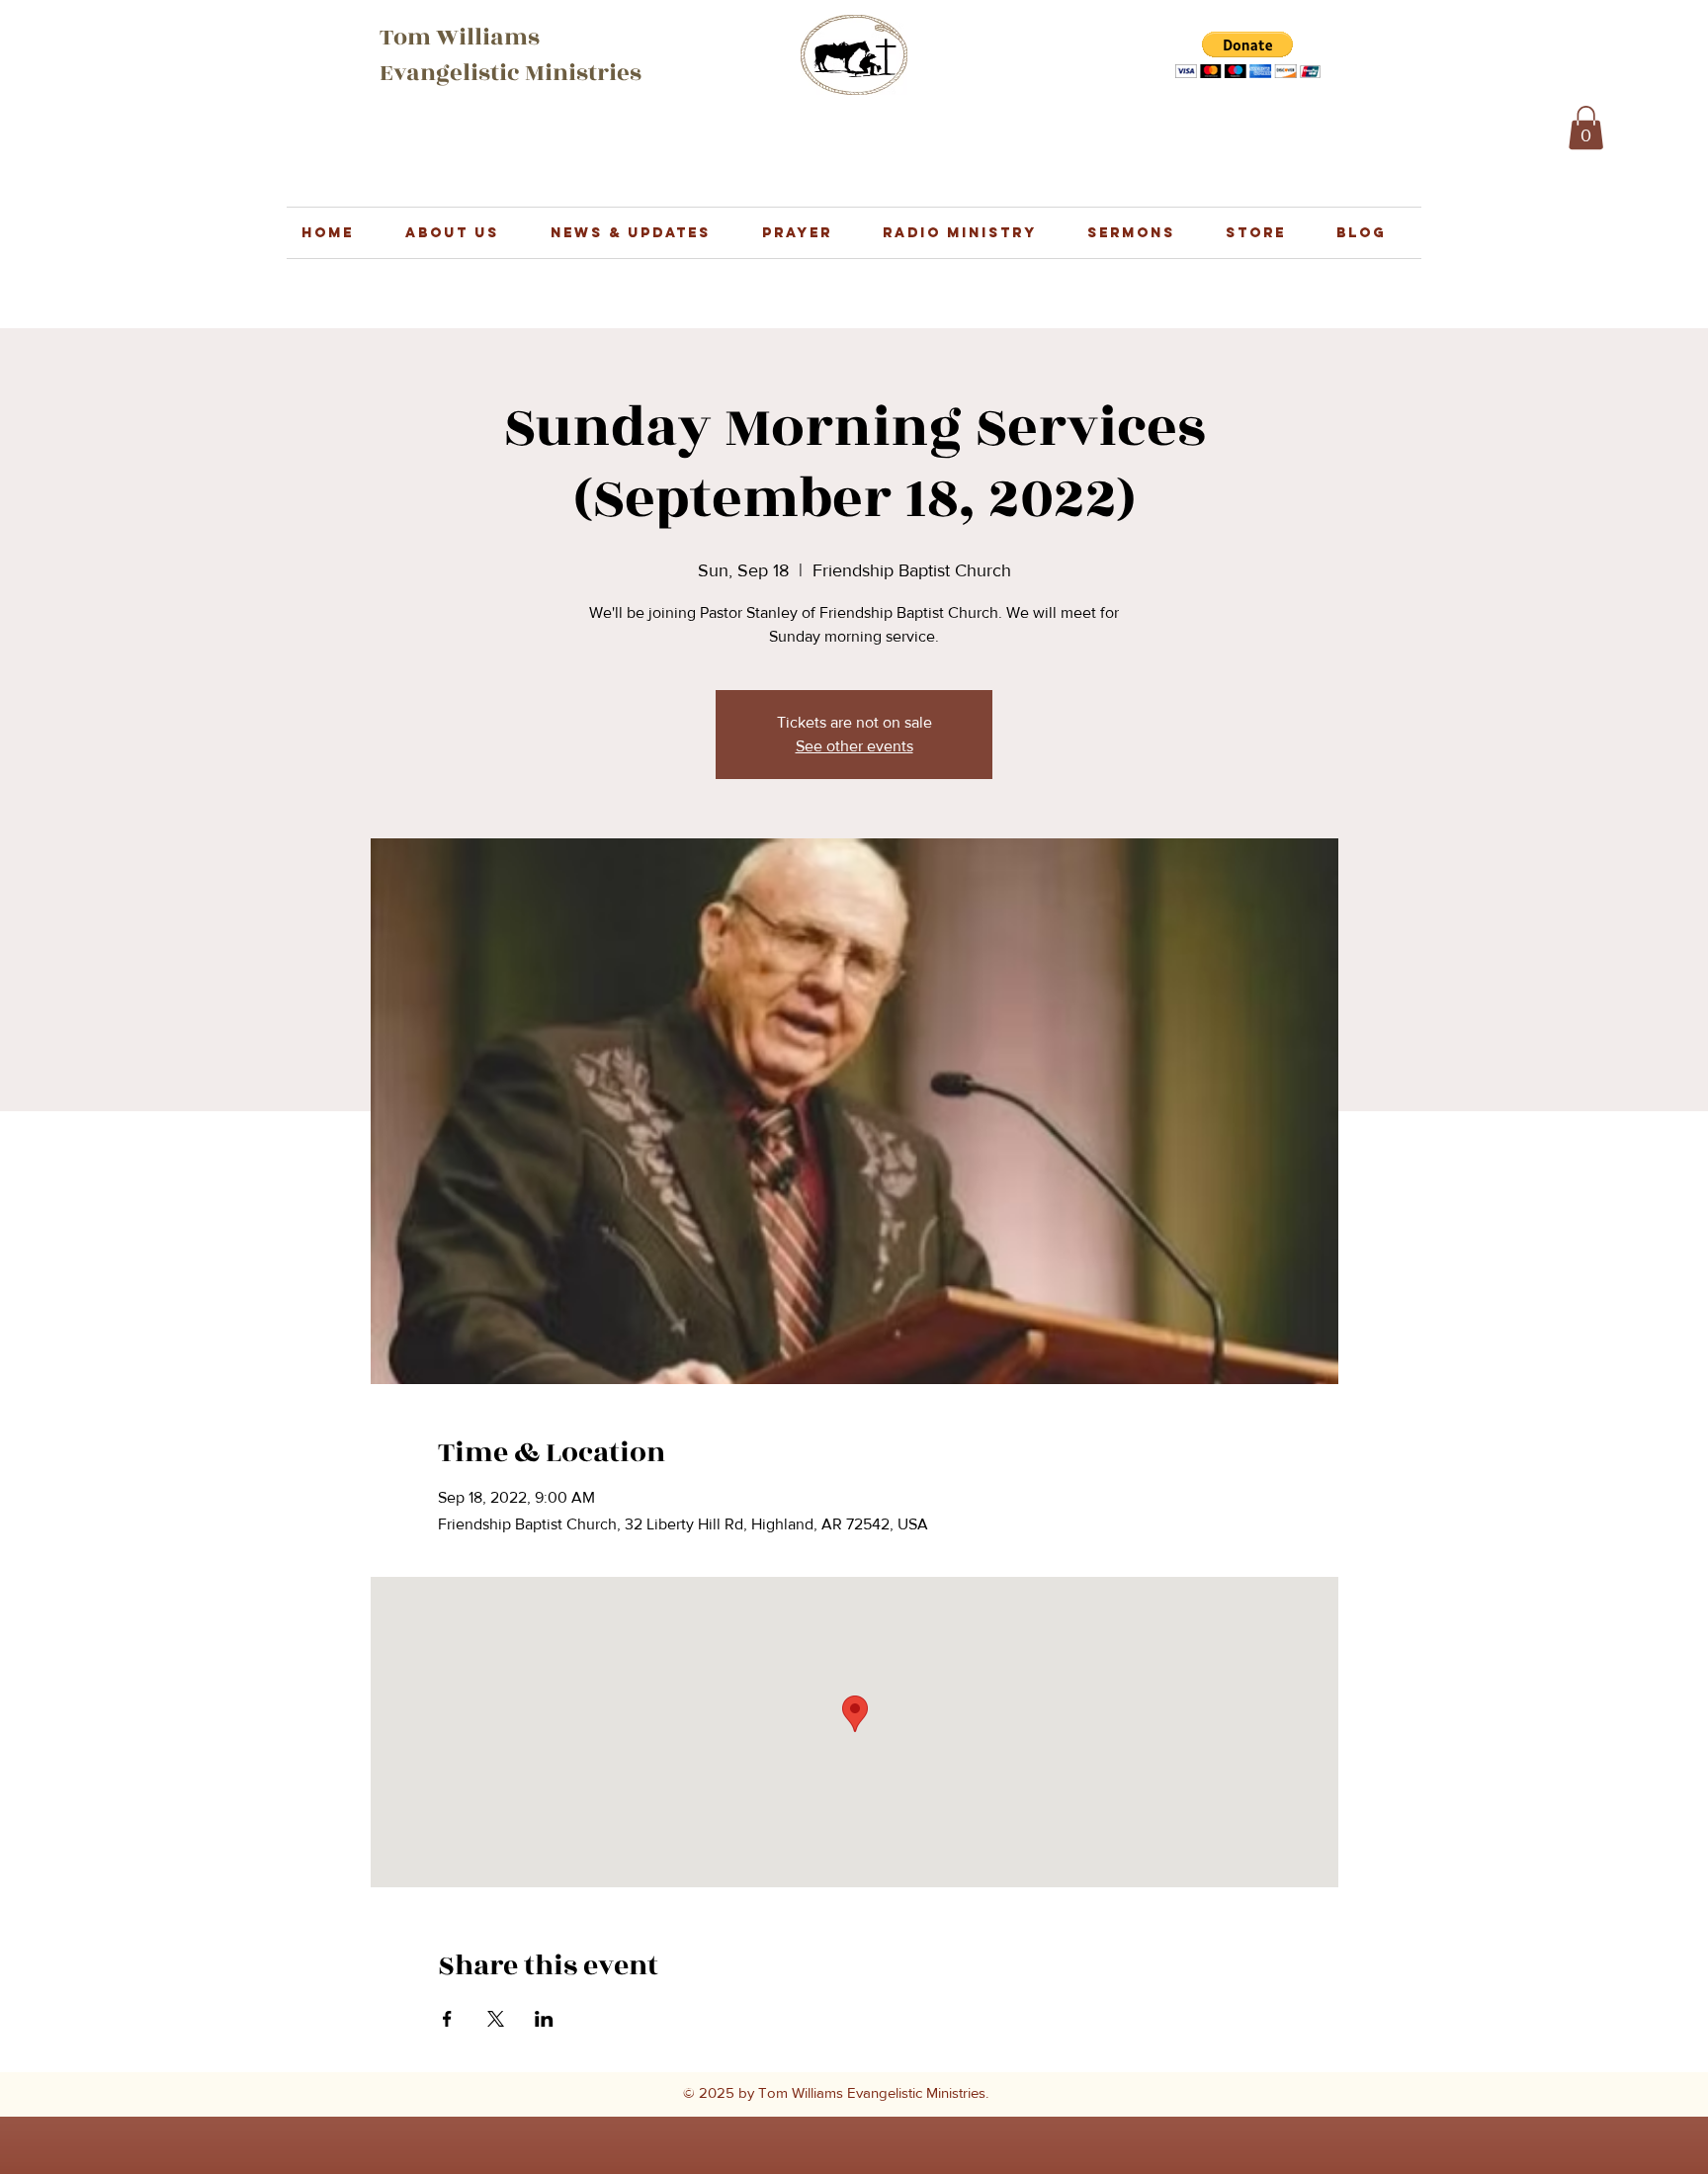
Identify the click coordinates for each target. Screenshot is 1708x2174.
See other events (854, 746)
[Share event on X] (496, 2019)
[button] (1248, 55)
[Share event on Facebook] (447, 2019)
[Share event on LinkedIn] (544, 2019)
